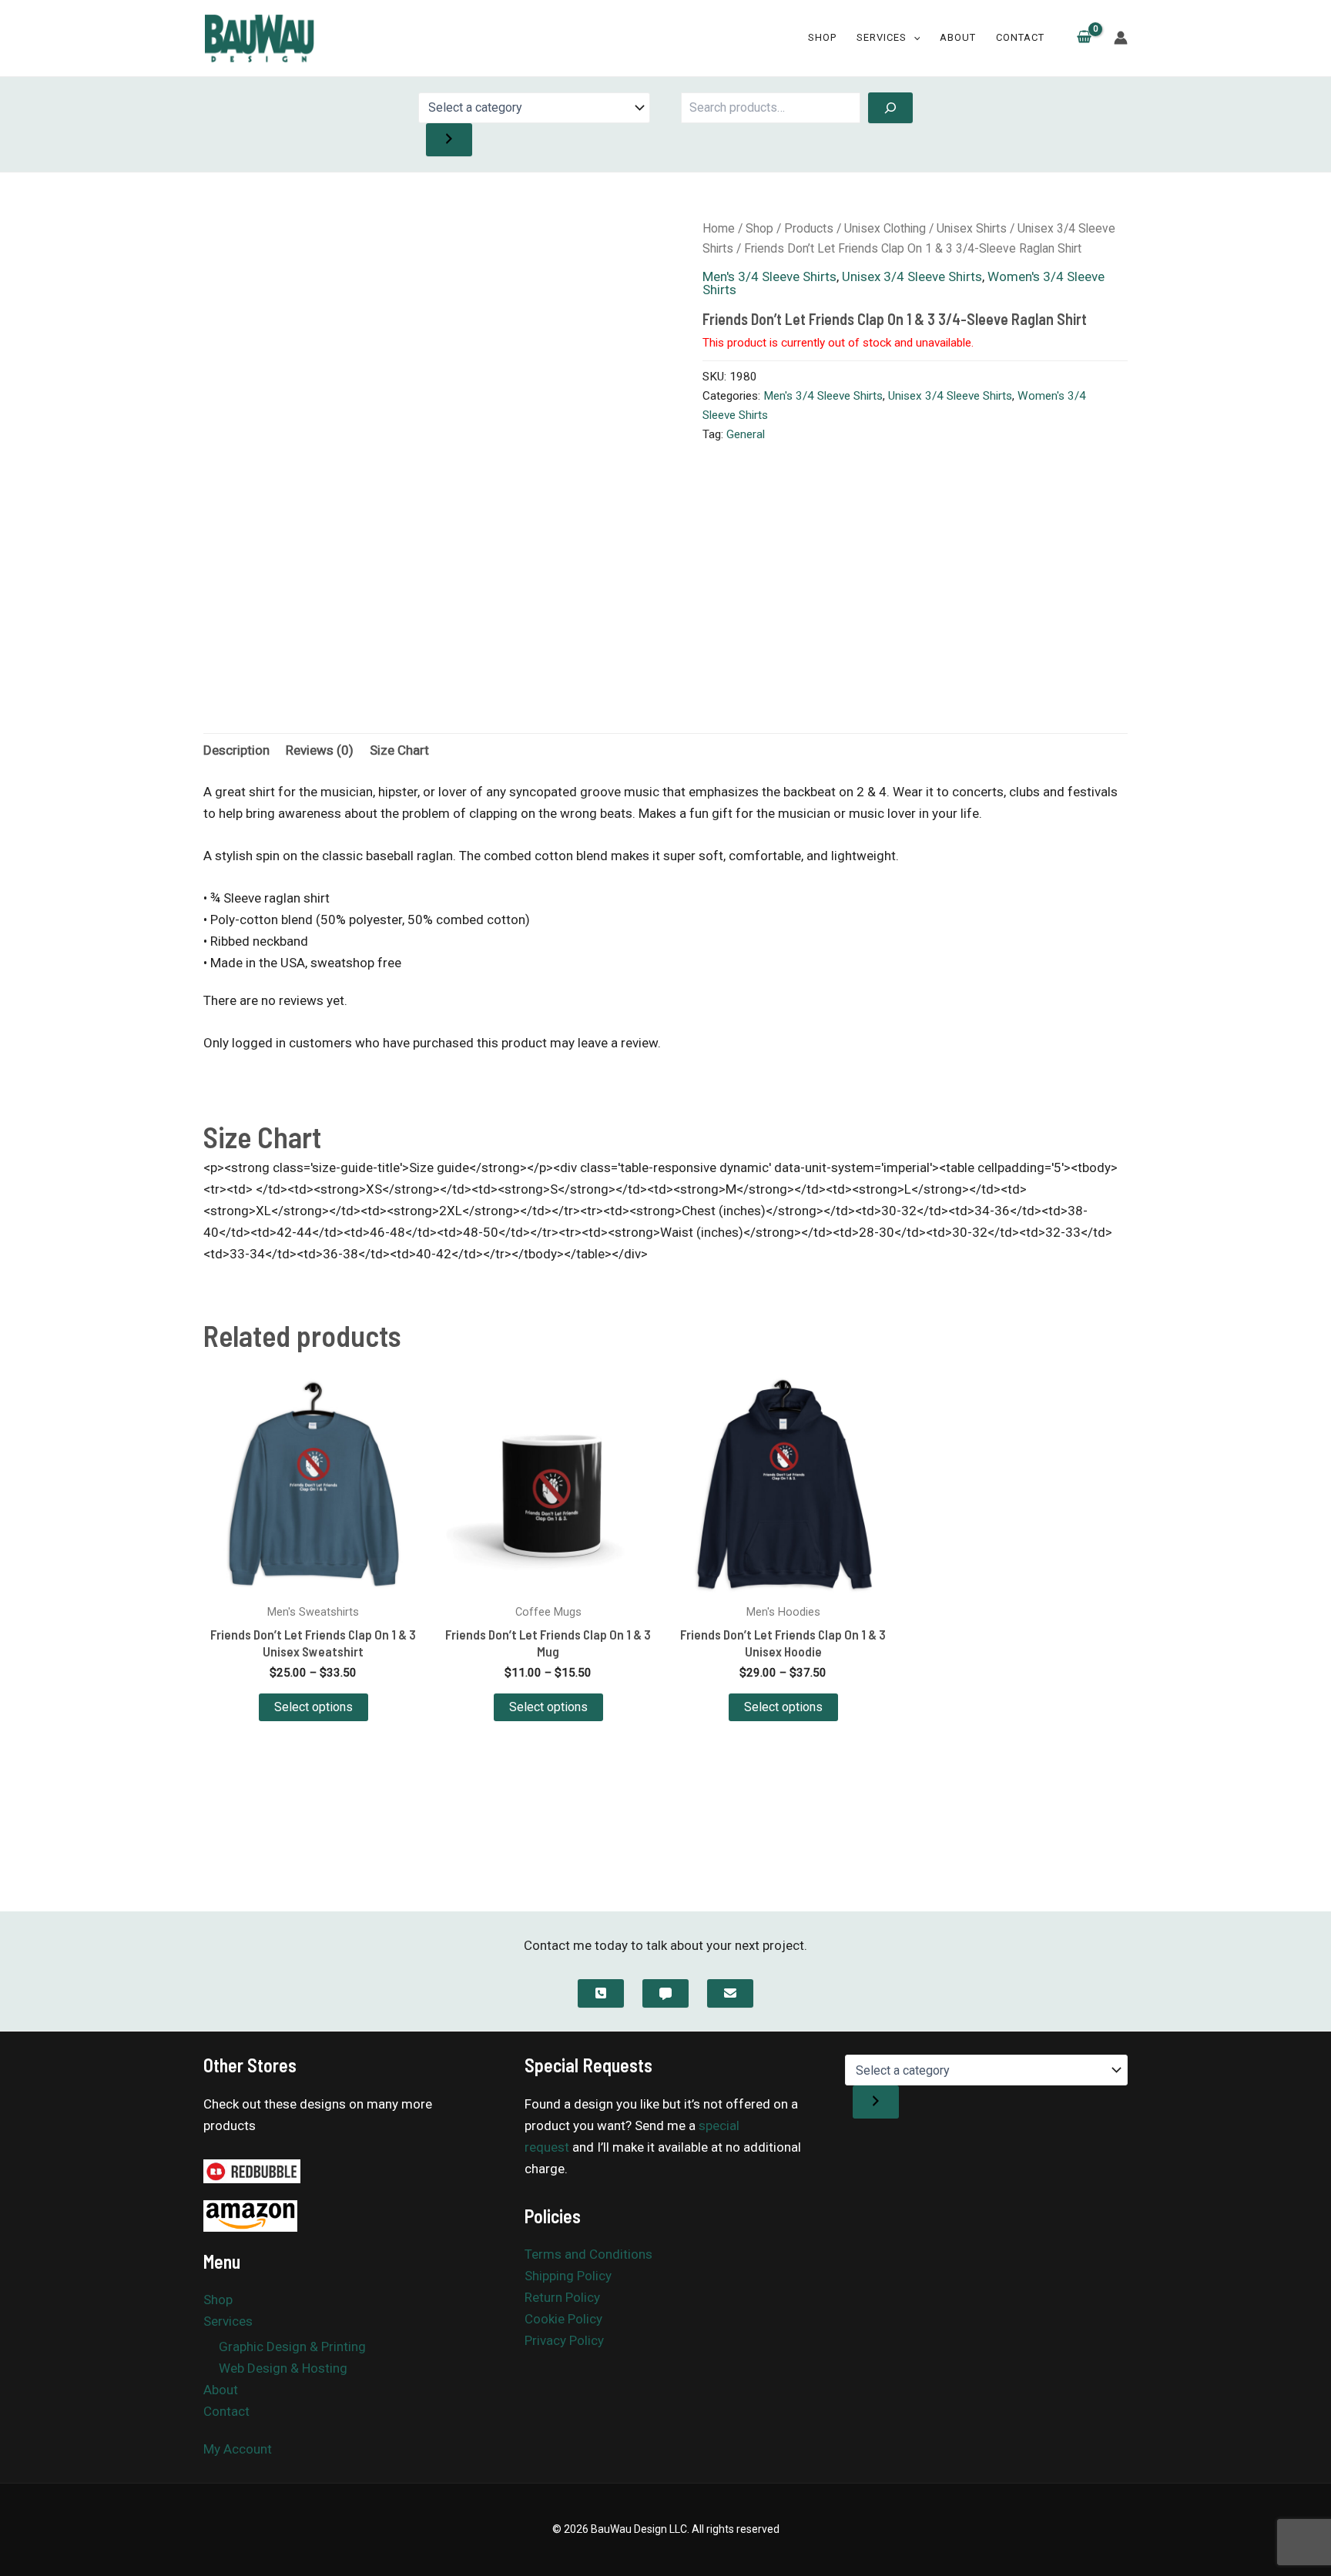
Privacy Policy (564, 2340)
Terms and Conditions (588, 2254)
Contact (1020, 37)
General (746, 434)
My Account (238, 2449)
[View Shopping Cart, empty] (1084, 39)
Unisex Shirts (972, 228)
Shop (822, 37)
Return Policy (562, 2297)
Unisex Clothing (885, 228)
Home (719, 228)
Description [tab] (236, 750)
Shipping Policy (568, 2276)
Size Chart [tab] (399, 750)
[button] (914, 38)
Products (809, 228)
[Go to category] (449, 140)
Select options (313, 1707)
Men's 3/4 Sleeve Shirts (769, 276)
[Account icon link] (1121, 38)
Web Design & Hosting (283, 2368)
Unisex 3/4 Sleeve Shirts (912, 276)
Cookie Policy (563, 2319)
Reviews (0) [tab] (320, 750)
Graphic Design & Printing (292, 2347)
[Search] (890, 108)
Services (882, 37)
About (958, 37)
